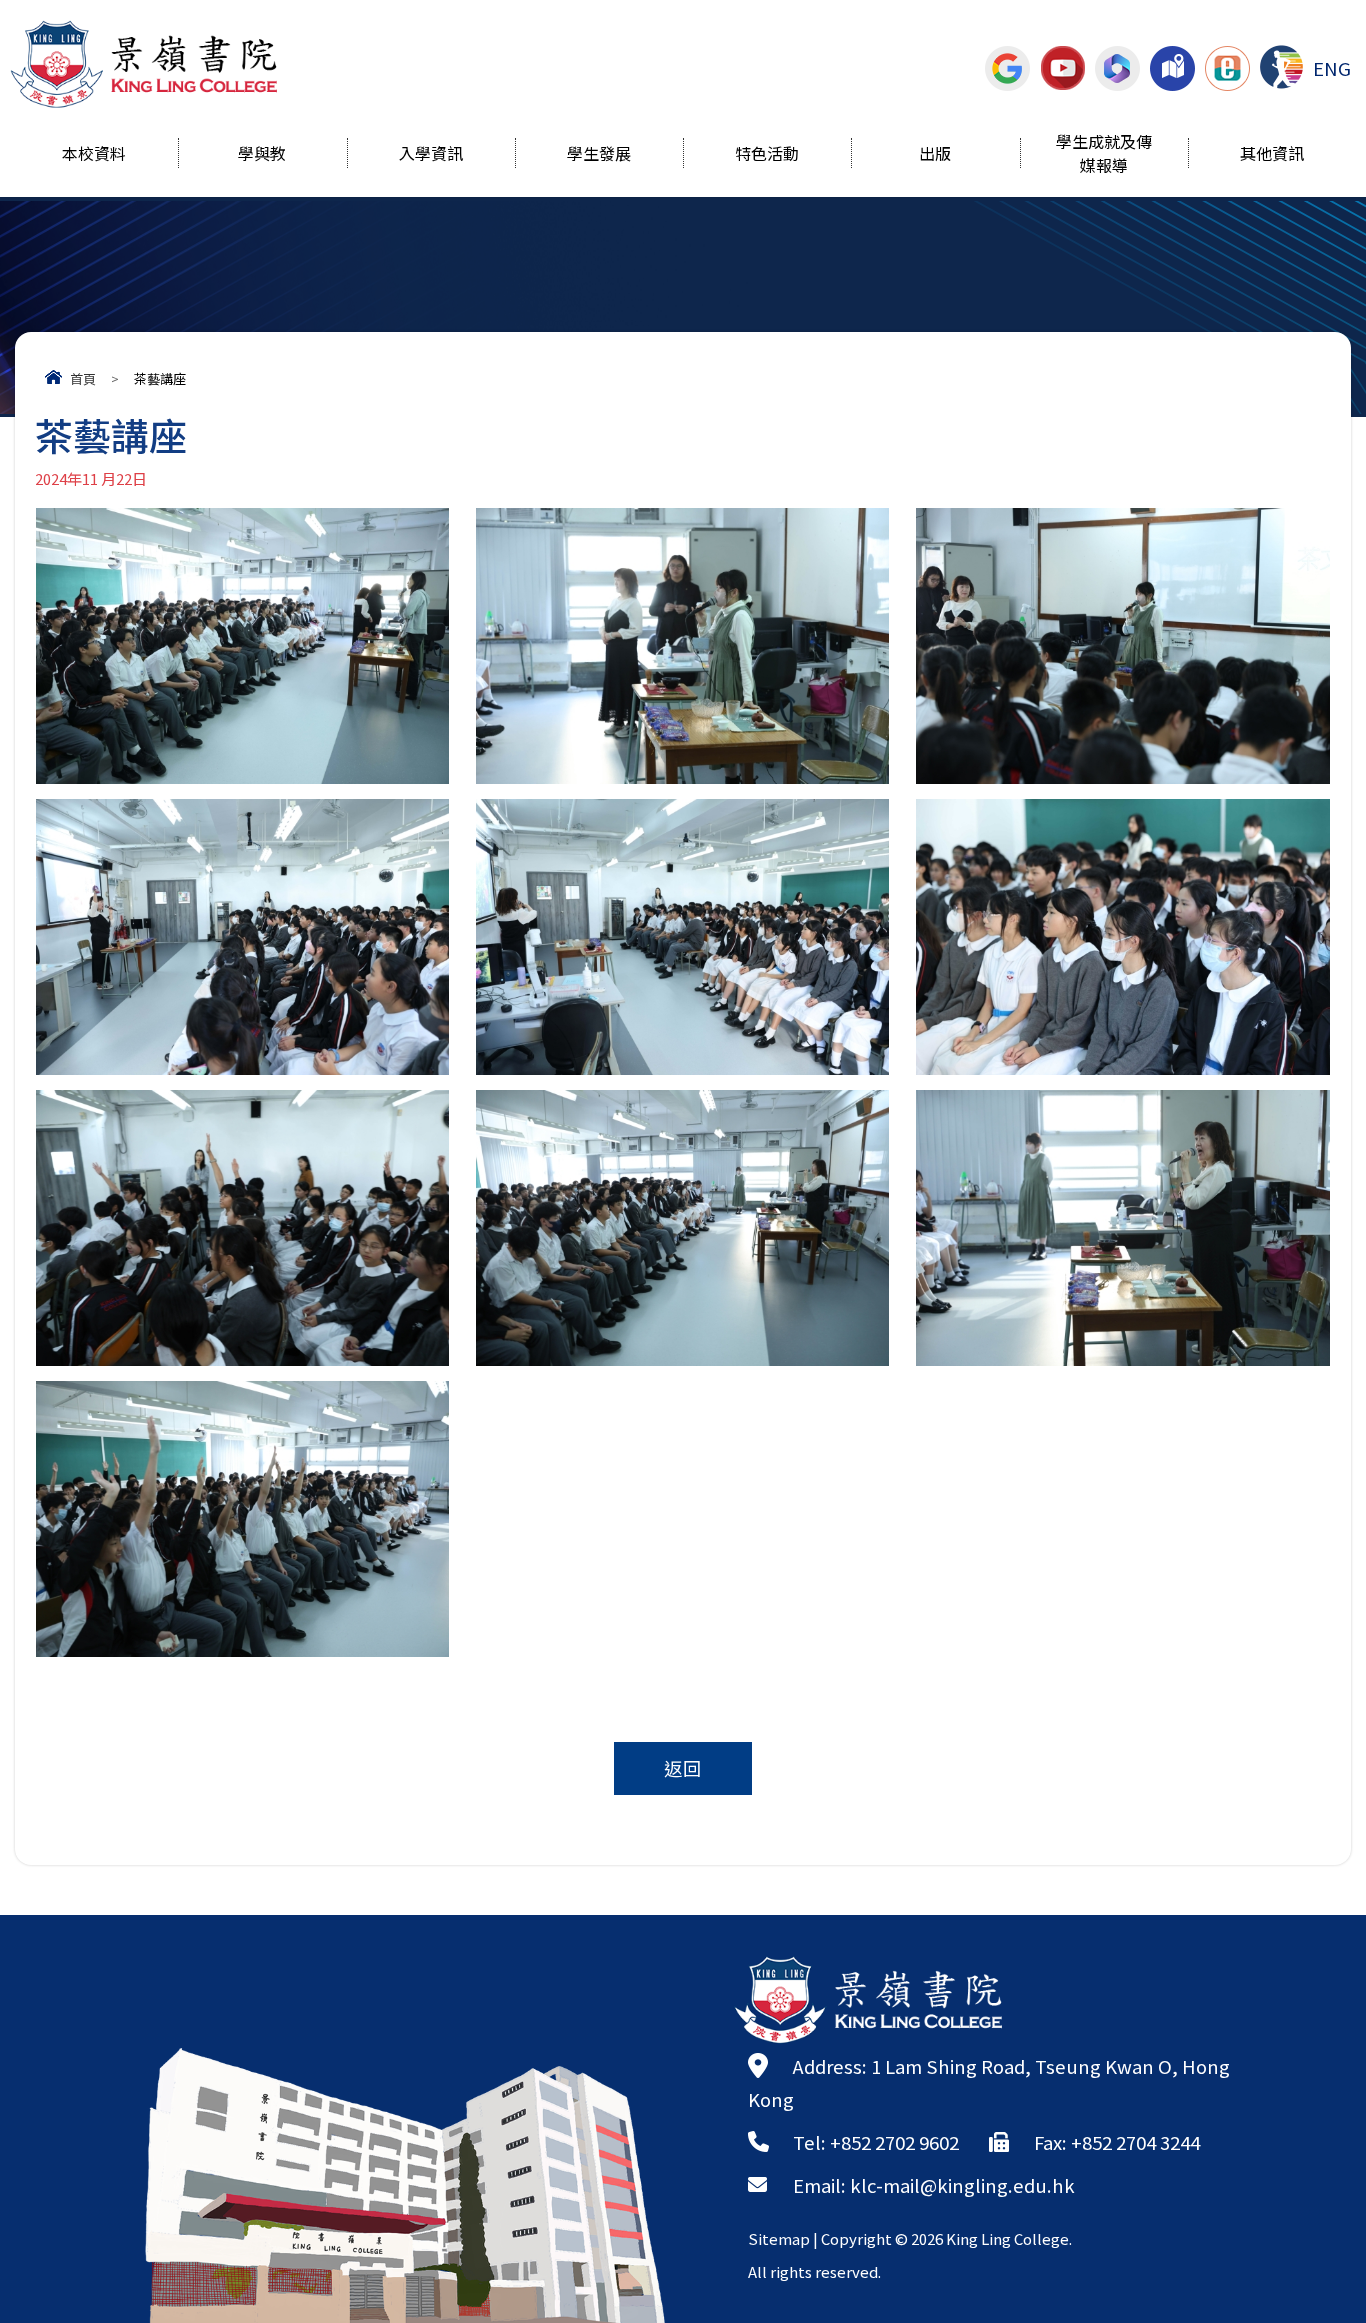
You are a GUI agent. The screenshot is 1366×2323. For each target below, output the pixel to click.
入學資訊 (431, 155)
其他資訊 (1272, 155)
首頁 (83, 378)
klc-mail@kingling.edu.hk (962, 2185)
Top (1315, 2238)
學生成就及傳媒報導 (1104, 155)
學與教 (262, 155)
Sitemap (779, 2238)
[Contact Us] (1172, 68)
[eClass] (1227, 68)
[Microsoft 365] (1117, 68)
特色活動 (767, 155)
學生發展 (599, 155)
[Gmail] (1007, 68)
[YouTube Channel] (1062, 68)
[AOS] (1281, 67)
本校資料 (94, 155)
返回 (683, 1768)
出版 (935, 155)
